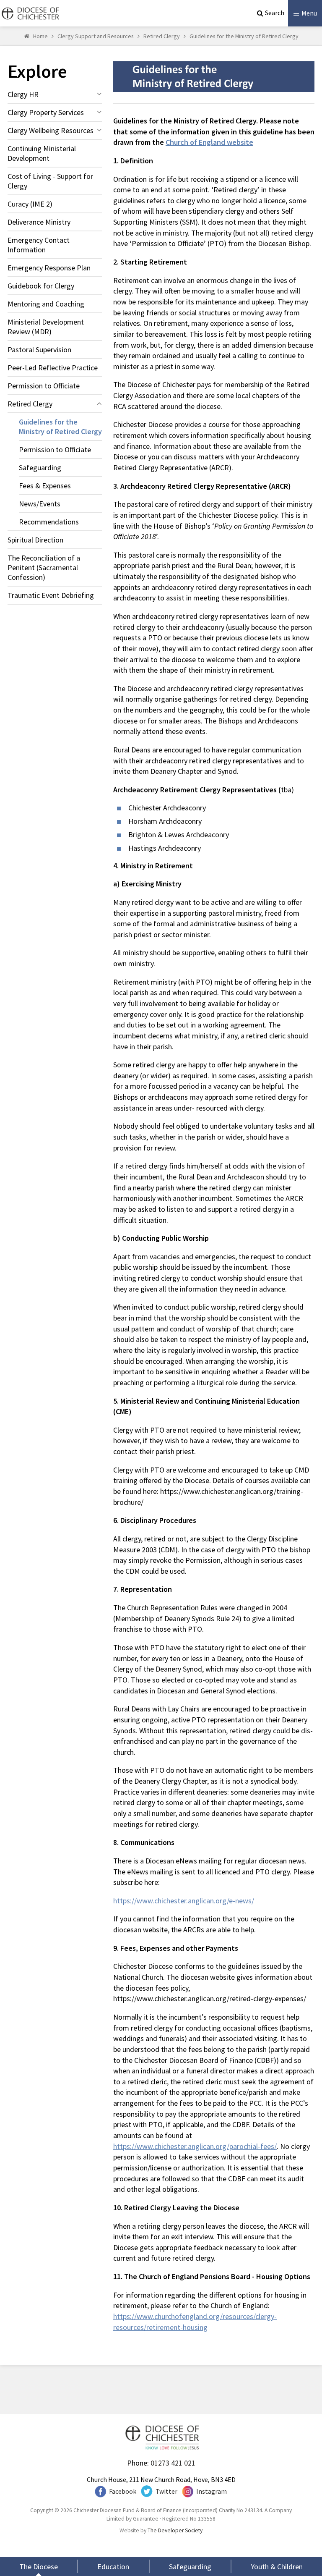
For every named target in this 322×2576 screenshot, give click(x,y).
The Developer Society (175, 2530)
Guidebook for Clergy (41, 286)
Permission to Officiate (44, 386)
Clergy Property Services (46, 112)
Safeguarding (40, 468)
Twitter (166, 2491)
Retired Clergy (162, 36)
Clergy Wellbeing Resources (51, 130)
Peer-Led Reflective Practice (53, 368)
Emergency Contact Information (39, 245)
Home (40, 36)
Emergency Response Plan (49, 268)
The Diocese (39, 2567)
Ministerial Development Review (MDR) (46, 327)
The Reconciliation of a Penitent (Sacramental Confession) (44, 567)
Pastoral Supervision (39, 350)
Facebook (123, 2491)
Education (113, 2567)
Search (275, 13)
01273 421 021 (173, 2463)
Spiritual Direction (35, 540)
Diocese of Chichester (29, 13)
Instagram (212, 2491)
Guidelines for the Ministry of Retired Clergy (244, 36)
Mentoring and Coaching (46, 304)
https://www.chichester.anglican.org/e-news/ (184, 1901)
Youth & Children (277, 2567)
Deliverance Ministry (39, 222)
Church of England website (209, 142)
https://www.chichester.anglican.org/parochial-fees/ (195, 2146)
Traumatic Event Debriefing (51, 595)
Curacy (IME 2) (30, 204)
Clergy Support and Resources (96, 36)
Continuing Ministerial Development (42, 153)
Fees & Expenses (45, 486)
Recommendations (49, 522)
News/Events (40, 504)
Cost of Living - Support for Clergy (50, 181)
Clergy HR (23, 94)
